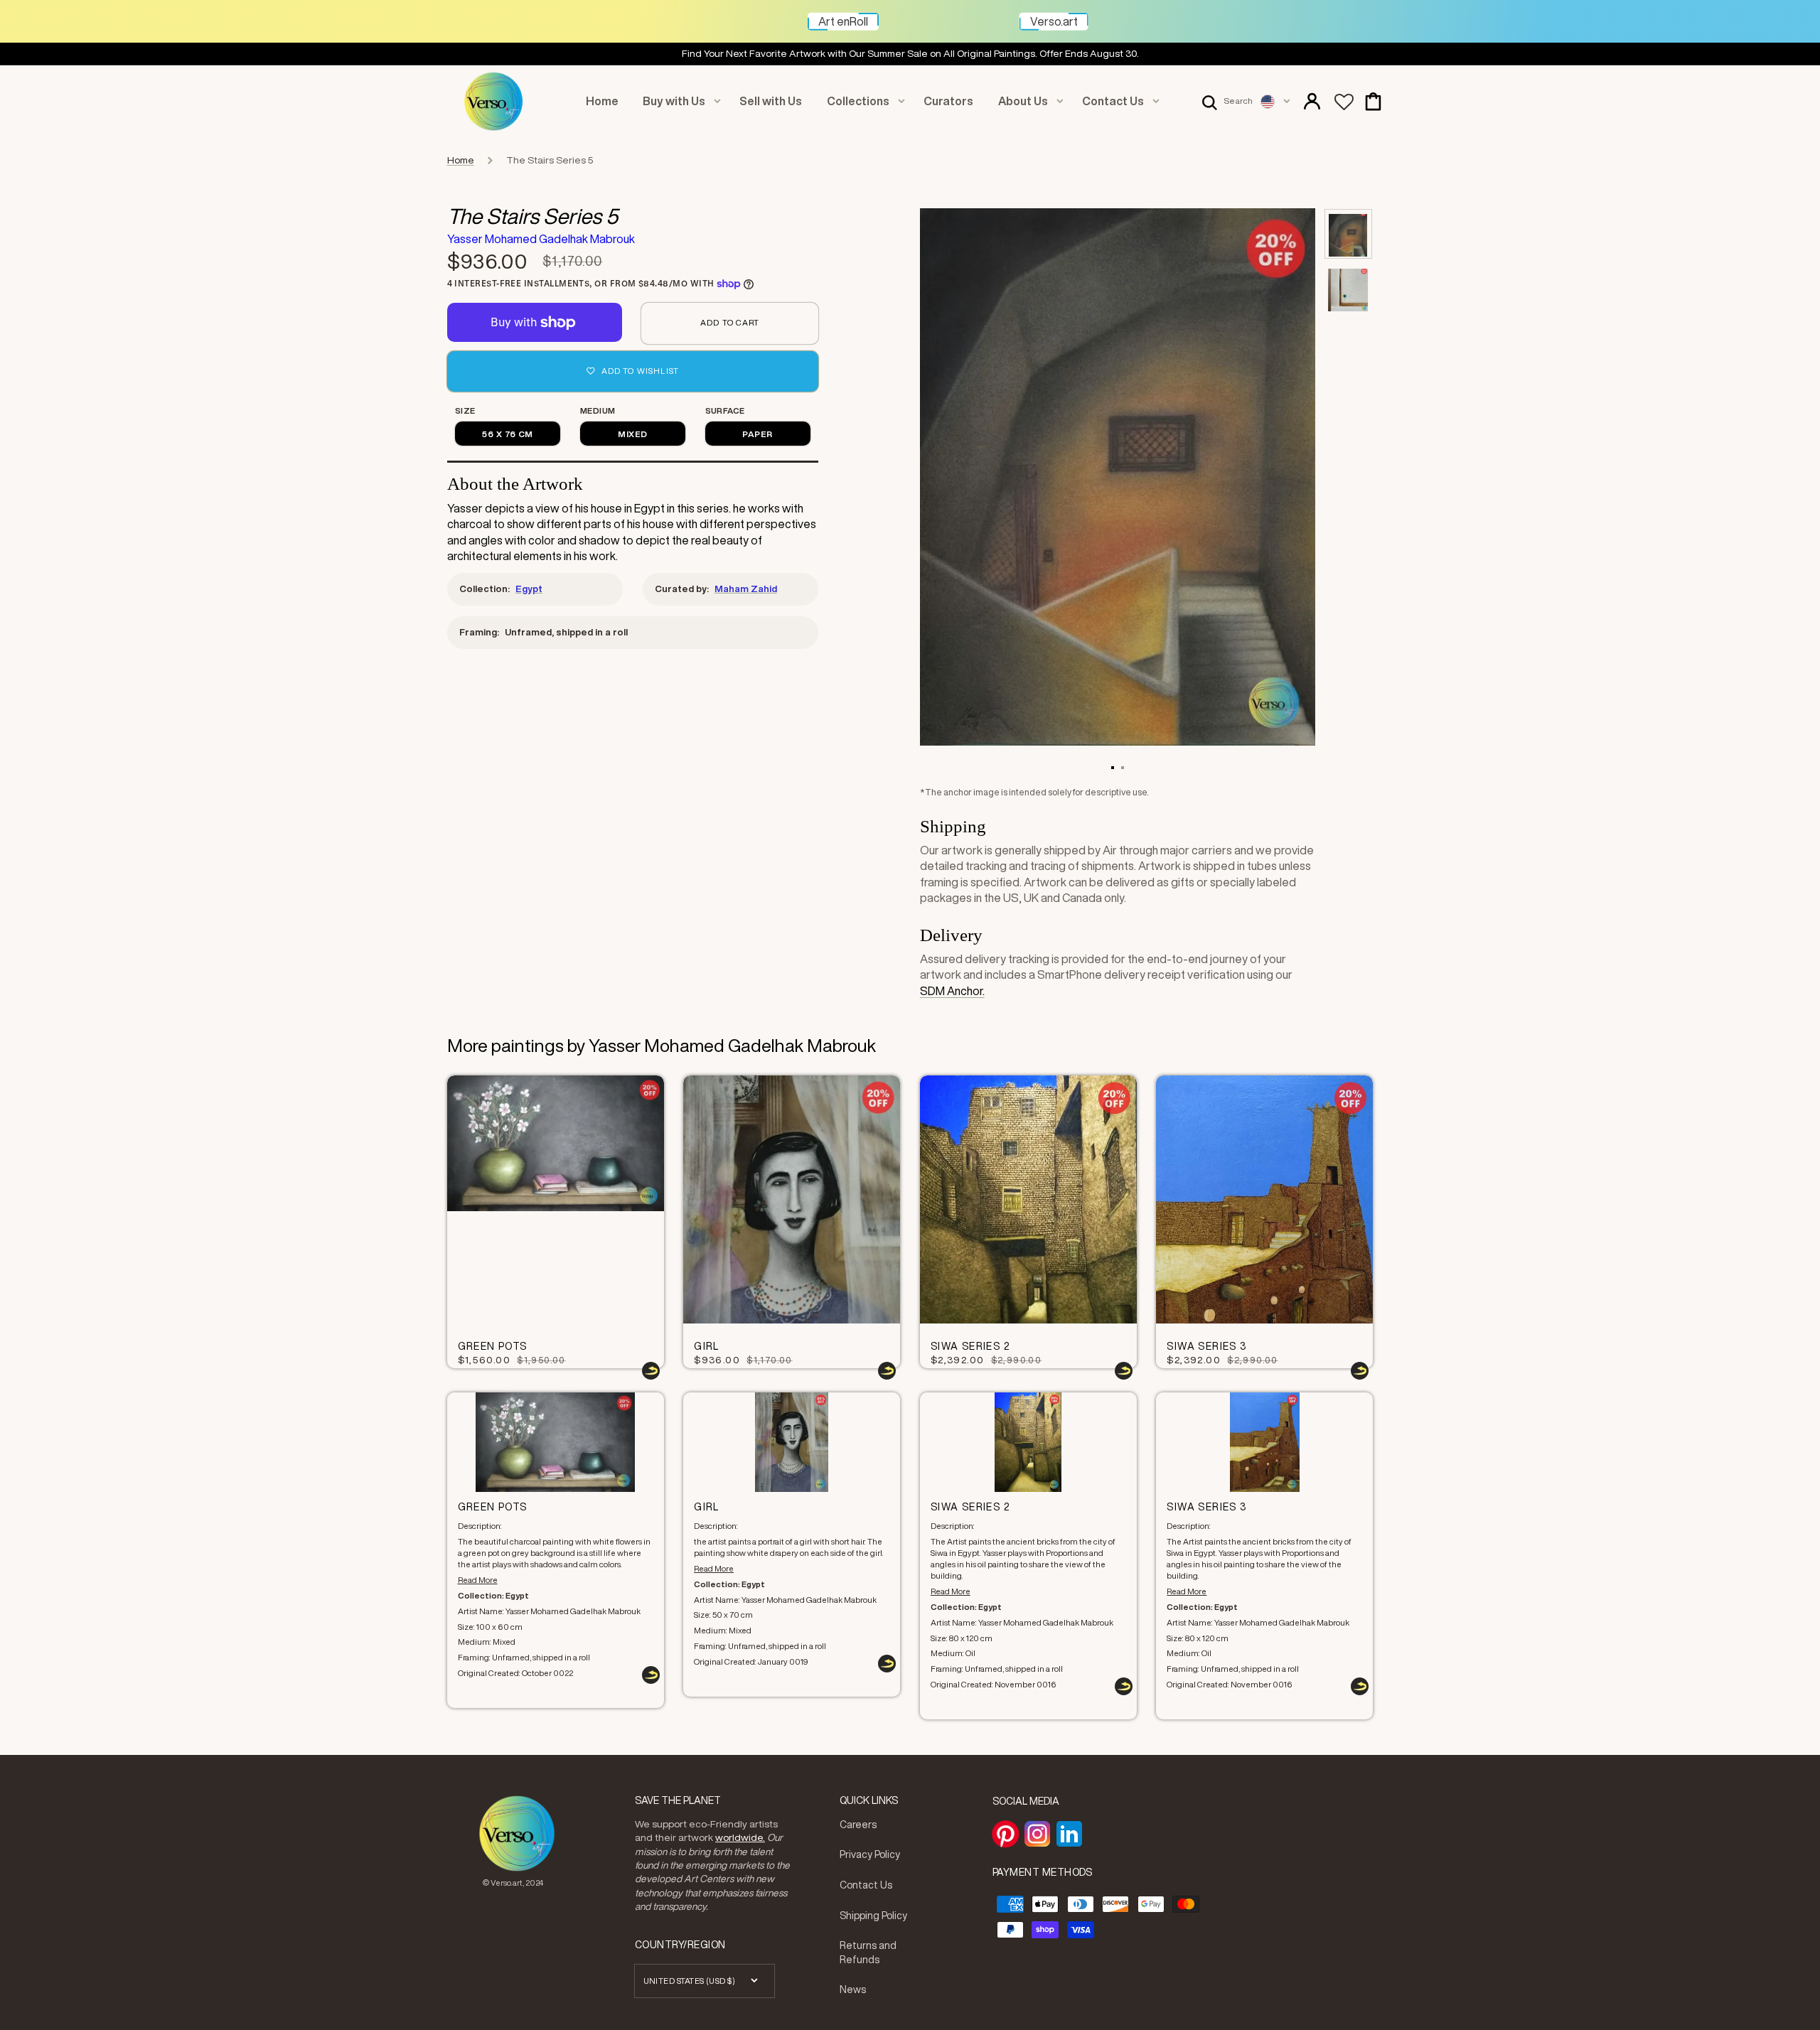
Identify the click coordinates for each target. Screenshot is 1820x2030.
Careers (858, 1825)
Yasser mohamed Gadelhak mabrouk (541, 239)
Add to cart (730, 322)
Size (465, 410)
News (853, 1989)
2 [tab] (1123, 767)
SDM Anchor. (952, 991)
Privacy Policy (870, 1854)
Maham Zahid (746, 589)
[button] (1227, 102)
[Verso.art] (1088, 15)
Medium (598, 410)
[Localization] (1275, 102)
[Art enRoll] (879, 15)
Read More (478, 1580)
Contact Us (866, 1885)
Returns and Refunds (868, 1953)
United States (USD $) (690, 1981)
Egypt (529, 589)
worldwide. (740, 1837)
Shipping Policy (873, 1916)
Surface (725, 410)
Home (461, 160)
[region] (910, 54)
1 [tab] (1113, 767)
